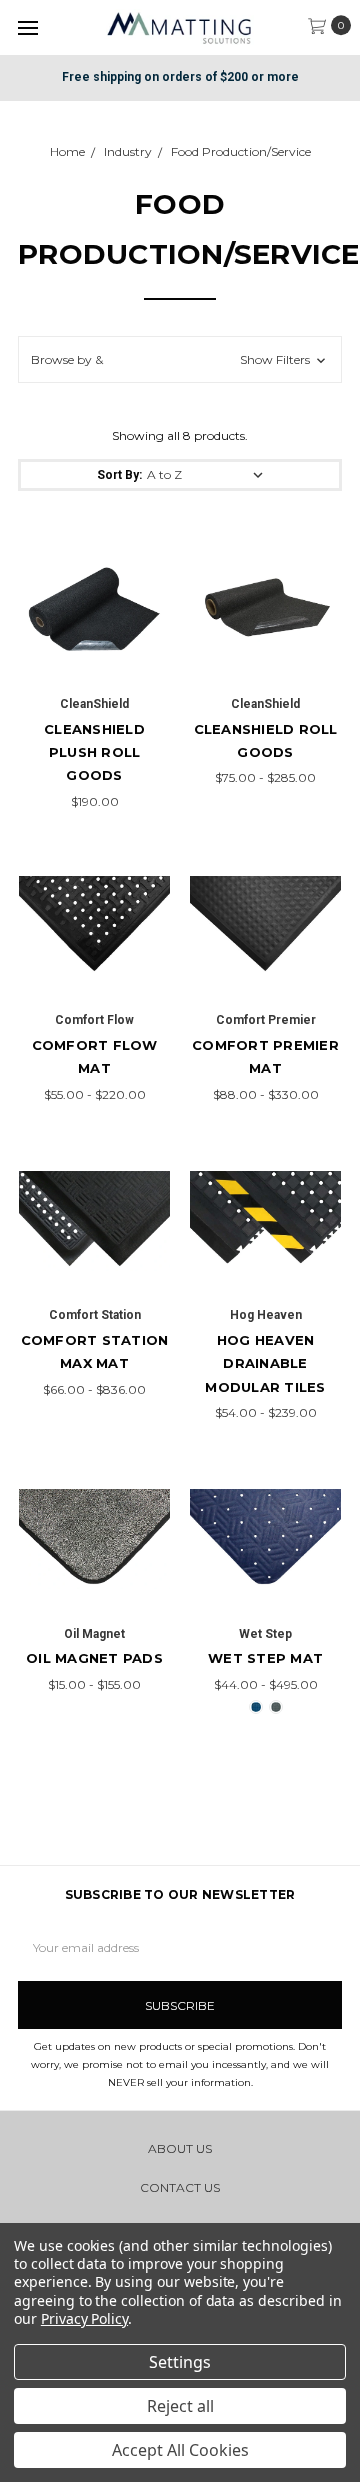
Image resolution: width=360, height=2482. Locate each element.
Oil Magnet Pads (94, 1658)
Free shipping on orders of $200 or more (180, 77)
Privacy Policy (84, 2318)
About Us (180, 2148)
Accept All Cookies (180, 2450)
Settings (180, 2362)
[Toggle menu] (27, 27)
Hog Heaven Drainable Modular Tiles (265, 1363)
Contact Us (180, 2187)
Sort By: (119, 475)
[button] (180, 360)
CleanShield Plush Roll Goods (94, 752)
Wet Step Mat (265, 1658)
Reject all (180, 2406)
